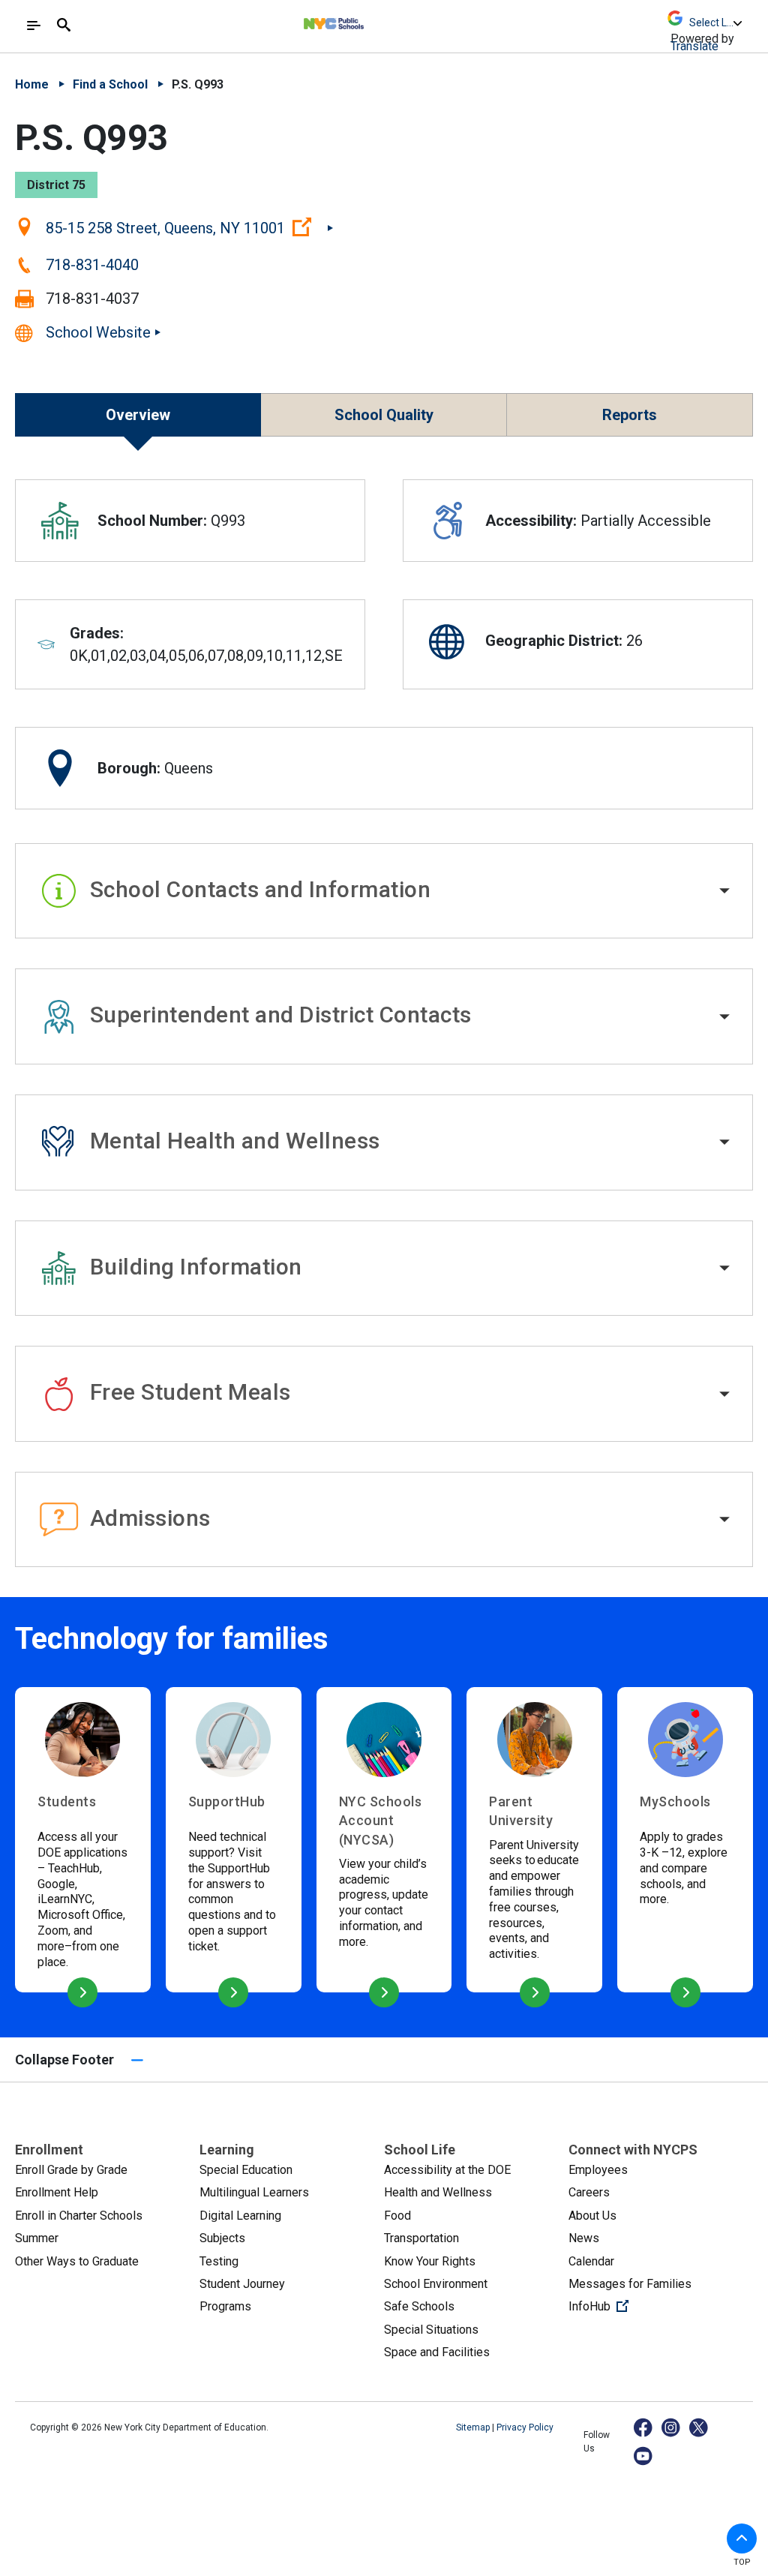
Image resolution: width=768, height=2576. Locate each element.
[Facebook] (644, 2427)
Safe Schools (419, 2306)
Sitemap (474, 2427)
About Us (592, 2216)
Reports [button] (630, 415)
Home (32, 84)
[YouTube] (644, 2456)
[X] (699, 2427)
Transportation (421, 2238)
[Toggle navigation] (34, 26)
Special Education (246, 2170)
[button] (384, 891)
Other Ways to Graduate (77, 2261)
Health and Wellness (438, 2192)
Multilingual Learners (254, 2192)
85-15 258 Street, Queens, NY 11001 (189, 227)
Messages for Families (630, 2284)
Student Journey (242, 2284)
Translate (694, 46)
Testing (219, 2261)
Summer (37, 2238)
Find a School (110, 84)
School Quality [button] (384, 415)
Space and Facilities (437, 2352)
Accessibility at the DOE (447, 2170)
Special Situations (431, 2330)
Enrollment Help (57, 2192)
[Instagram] (672, 2427)
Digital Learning (240, 2216)
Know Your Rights (430, 2261)
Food (397, 2216)
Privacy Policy (525, 2427)
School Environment (436, 2284)
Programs (225, 2306)
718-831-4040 (92, 265)
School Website (98, 332)
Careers (589, 2192)
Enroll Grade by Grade (71, 2170)
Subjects (222, 2238)
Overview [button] (138, 415)
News (584, 2238)
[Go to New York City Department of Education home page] (375, 20)
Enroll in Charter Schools (79, 2216)
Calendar (591, 2261)
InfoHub (649, 2306)
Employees (598, 2170)
